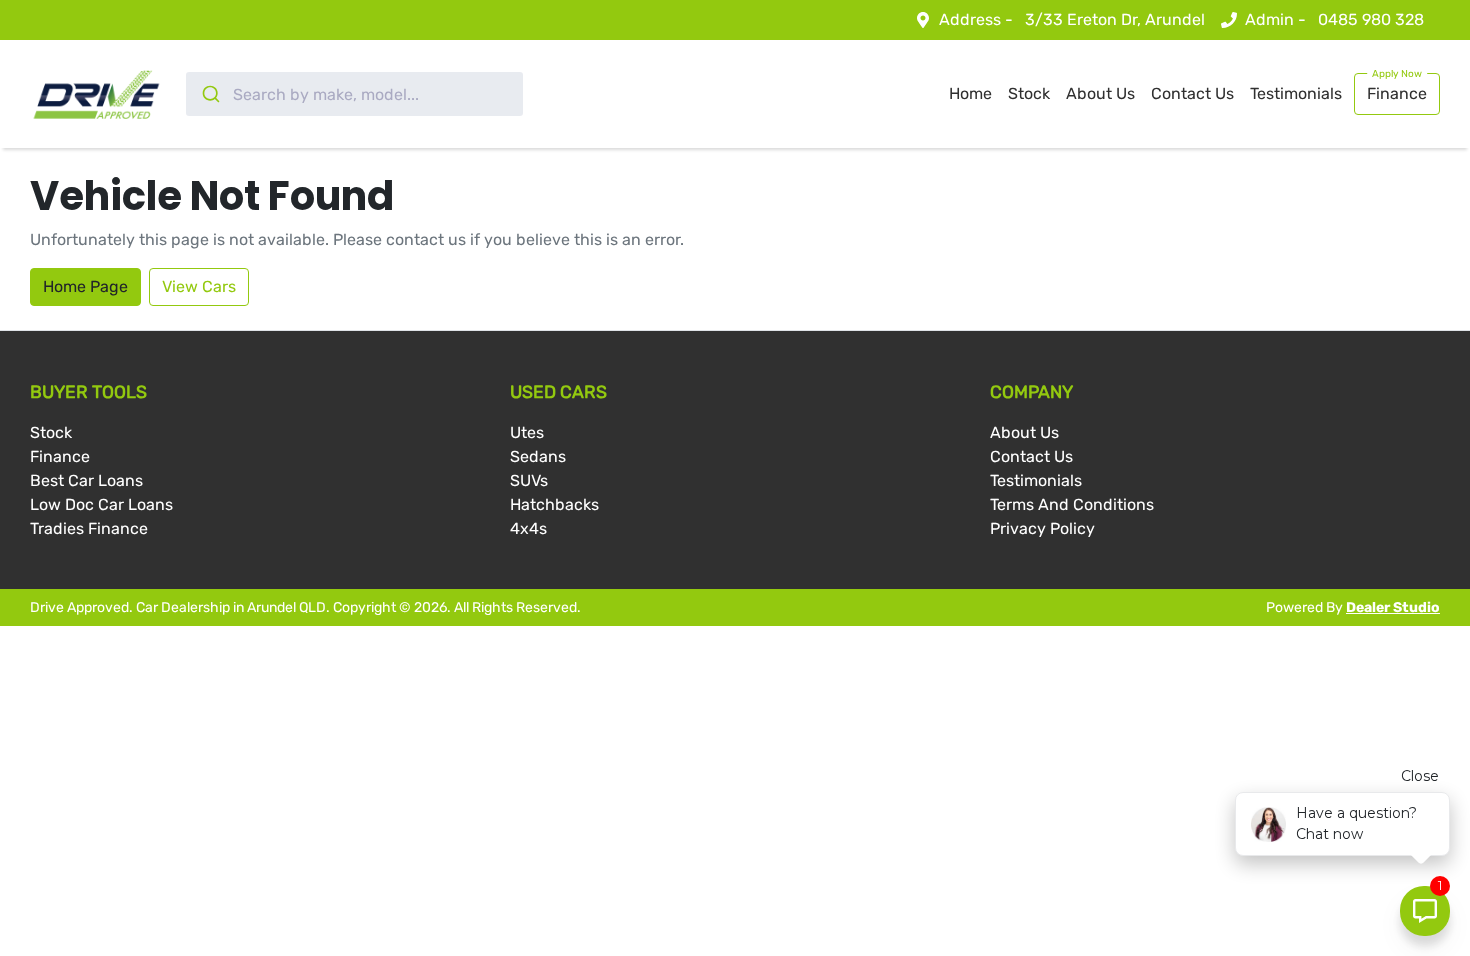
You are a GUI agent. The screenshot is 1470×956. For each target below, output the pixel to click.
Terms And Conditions (1072, 504)
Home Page (85, 286)
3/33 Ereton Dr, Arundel (1115, 19)
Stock (1029, 93)
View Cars (199, 286)
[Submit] (209, 94)
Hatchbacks (554, 504)
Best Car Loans (86, 480)
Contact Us (1192, 93)
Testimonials (1296, 93)
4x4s (528, 528)
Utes (527, 432)
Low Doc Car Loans (101, 504)
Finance (1397, 93)
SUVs (529, 480)
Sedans (538, 456)
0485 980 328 (1371, 19)
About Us (1100, 93)
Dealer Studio (1393, 607)
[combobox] (354, 94)
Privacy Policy (1042, 528)
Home (970, 93)
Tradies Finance (89, 528)
